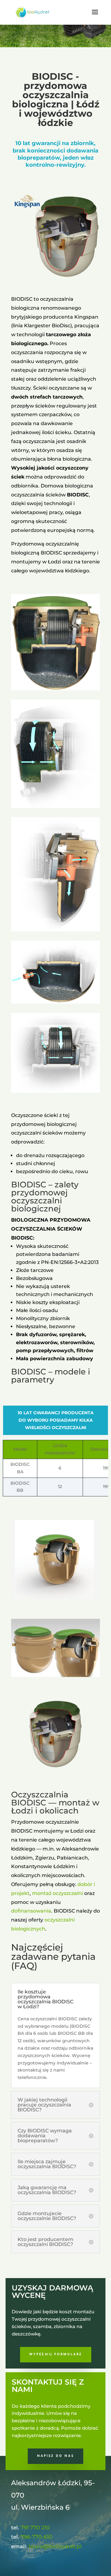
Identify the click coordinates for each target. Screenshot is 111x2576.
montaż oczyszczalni (58, 1893)
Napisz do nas (55, 2456)
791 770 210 (35, 2528)
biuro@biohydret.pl (55, 2546)
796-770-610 (36, 2537)
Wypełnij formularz (56, 2355)
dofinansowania (31, 1911)
